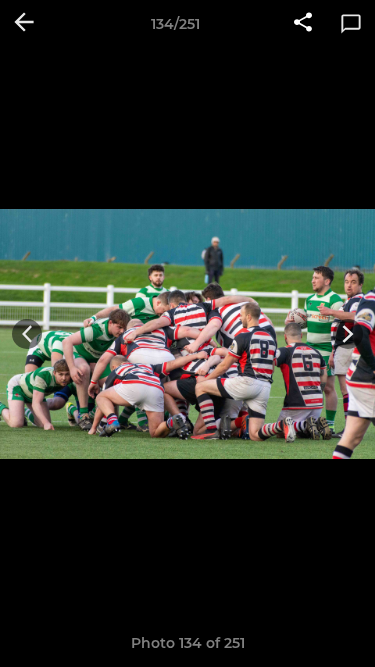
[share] (303, 24)
